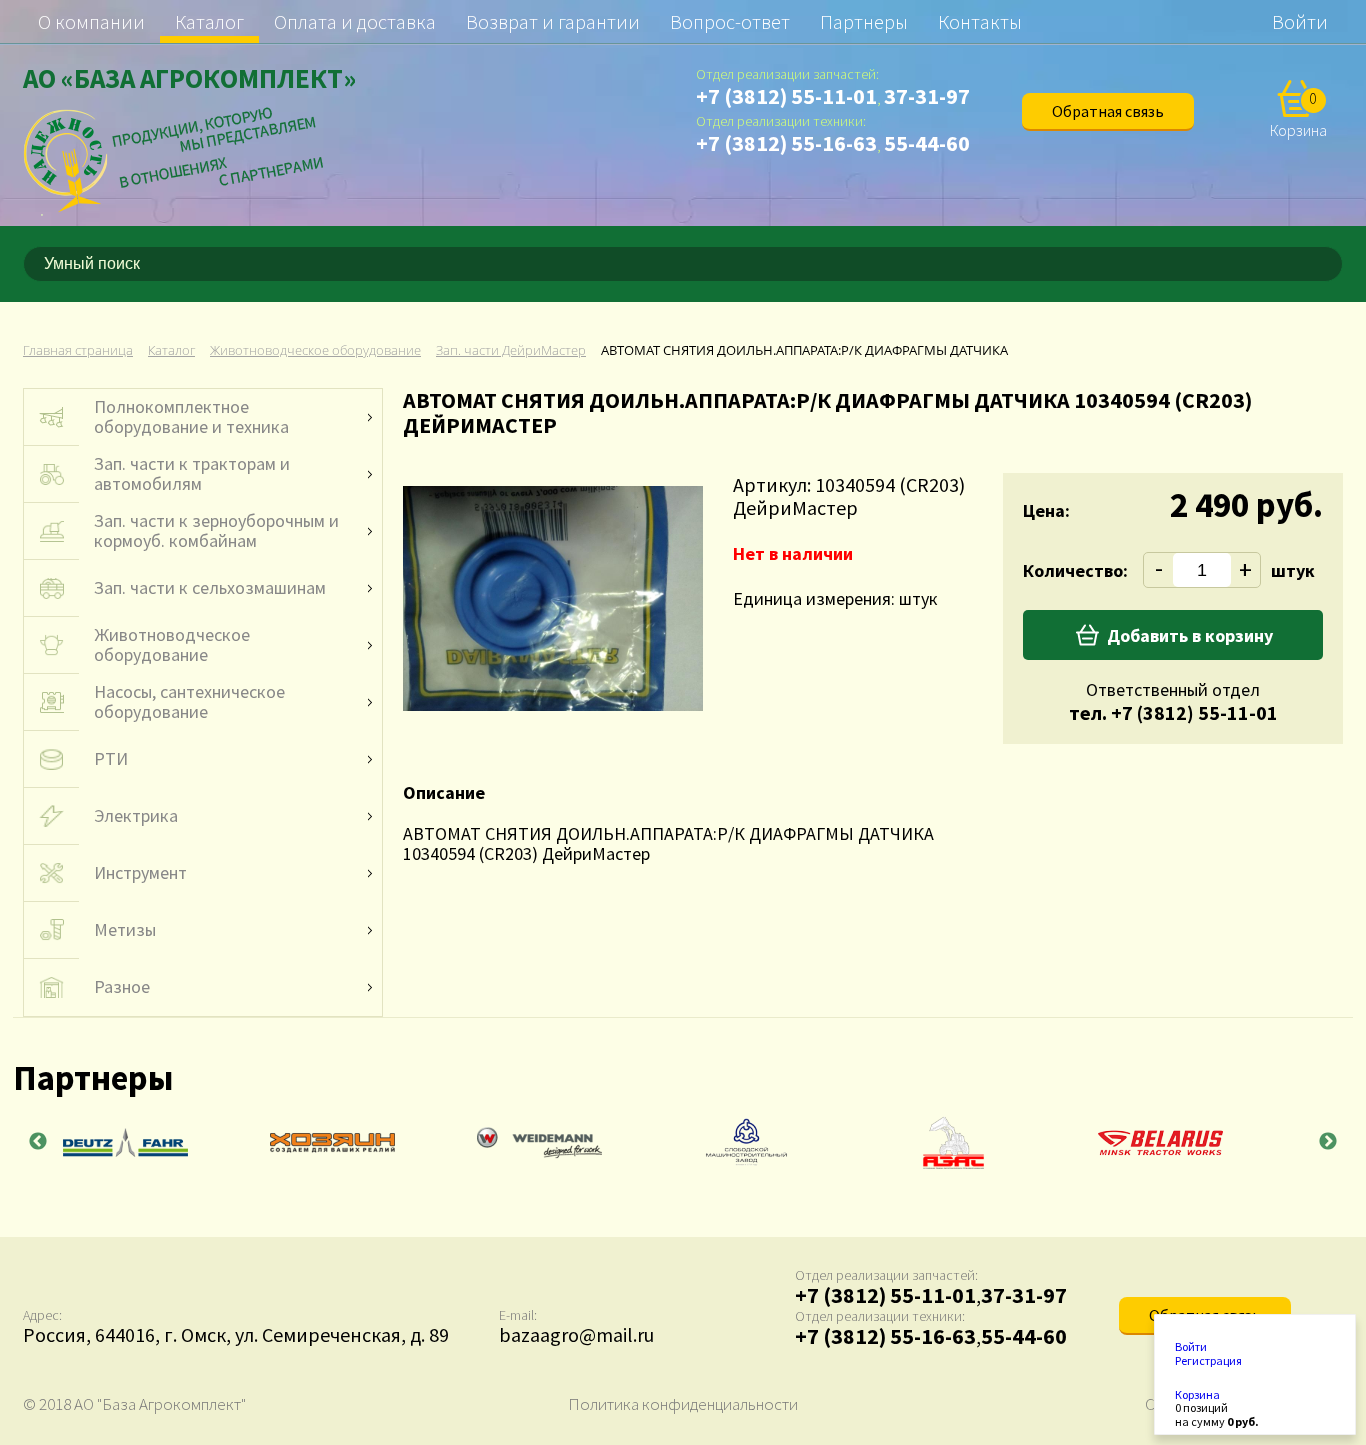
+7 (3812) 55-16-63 (786, 143)
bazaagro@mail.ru (576, 1334)
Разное (122, 987)
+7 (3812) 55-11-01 (786, 96)
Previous (38, 1142)
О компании (91, 21)
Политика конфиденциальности (683, 1404)
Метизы (125, 930)
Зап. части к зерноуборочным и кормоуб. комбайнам (216, 531)
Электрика (136, 816)
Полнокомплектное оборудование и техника (191, 417)
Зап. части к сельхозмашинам (210, 588)
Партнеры (864, 21)
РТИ (111, 759)
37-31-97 (927, 96)
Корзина (1197, 1395)
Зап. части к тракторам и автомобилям (192, 474)
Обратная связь (1108, 111)
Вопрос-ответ (730, 21)
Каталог (209, 21)
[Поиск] (1331, 264)
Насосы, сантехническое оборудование (189, 702)
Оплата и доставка (355, 21)
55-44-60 (927, 143)
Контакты (980, 21)
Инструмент (140, 873)
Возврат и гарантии (553, 21)
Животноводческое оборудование (172, 645)
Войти (1300, 21)
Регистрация (1208, 1361)
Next (1328, 1142)
